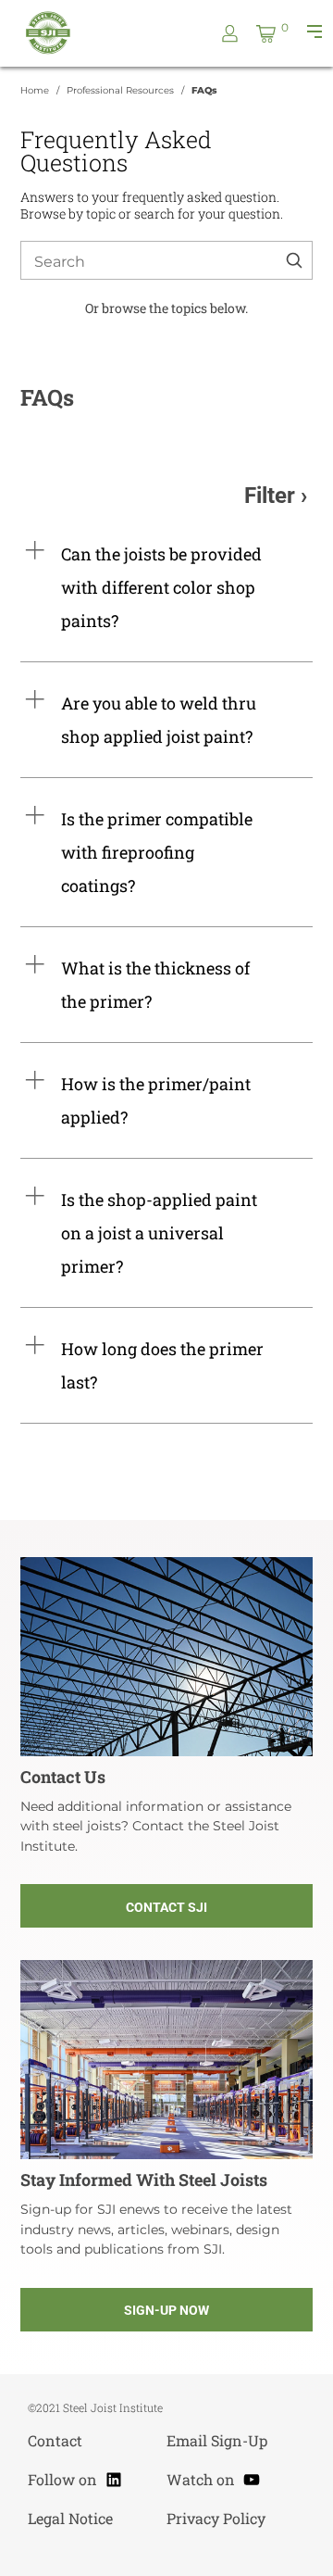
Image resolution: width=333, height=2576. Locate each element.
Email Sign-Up (217, 2440)
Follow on (75, 2477)
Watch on (214, 2477)
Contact (55, 2440)
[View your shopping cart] (266, 34)
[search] (294, 263)
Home (35, 90)
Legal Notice (70, 2518)
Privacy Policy (216, 2518)
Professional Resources (120, 90)
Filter (270, 496)
